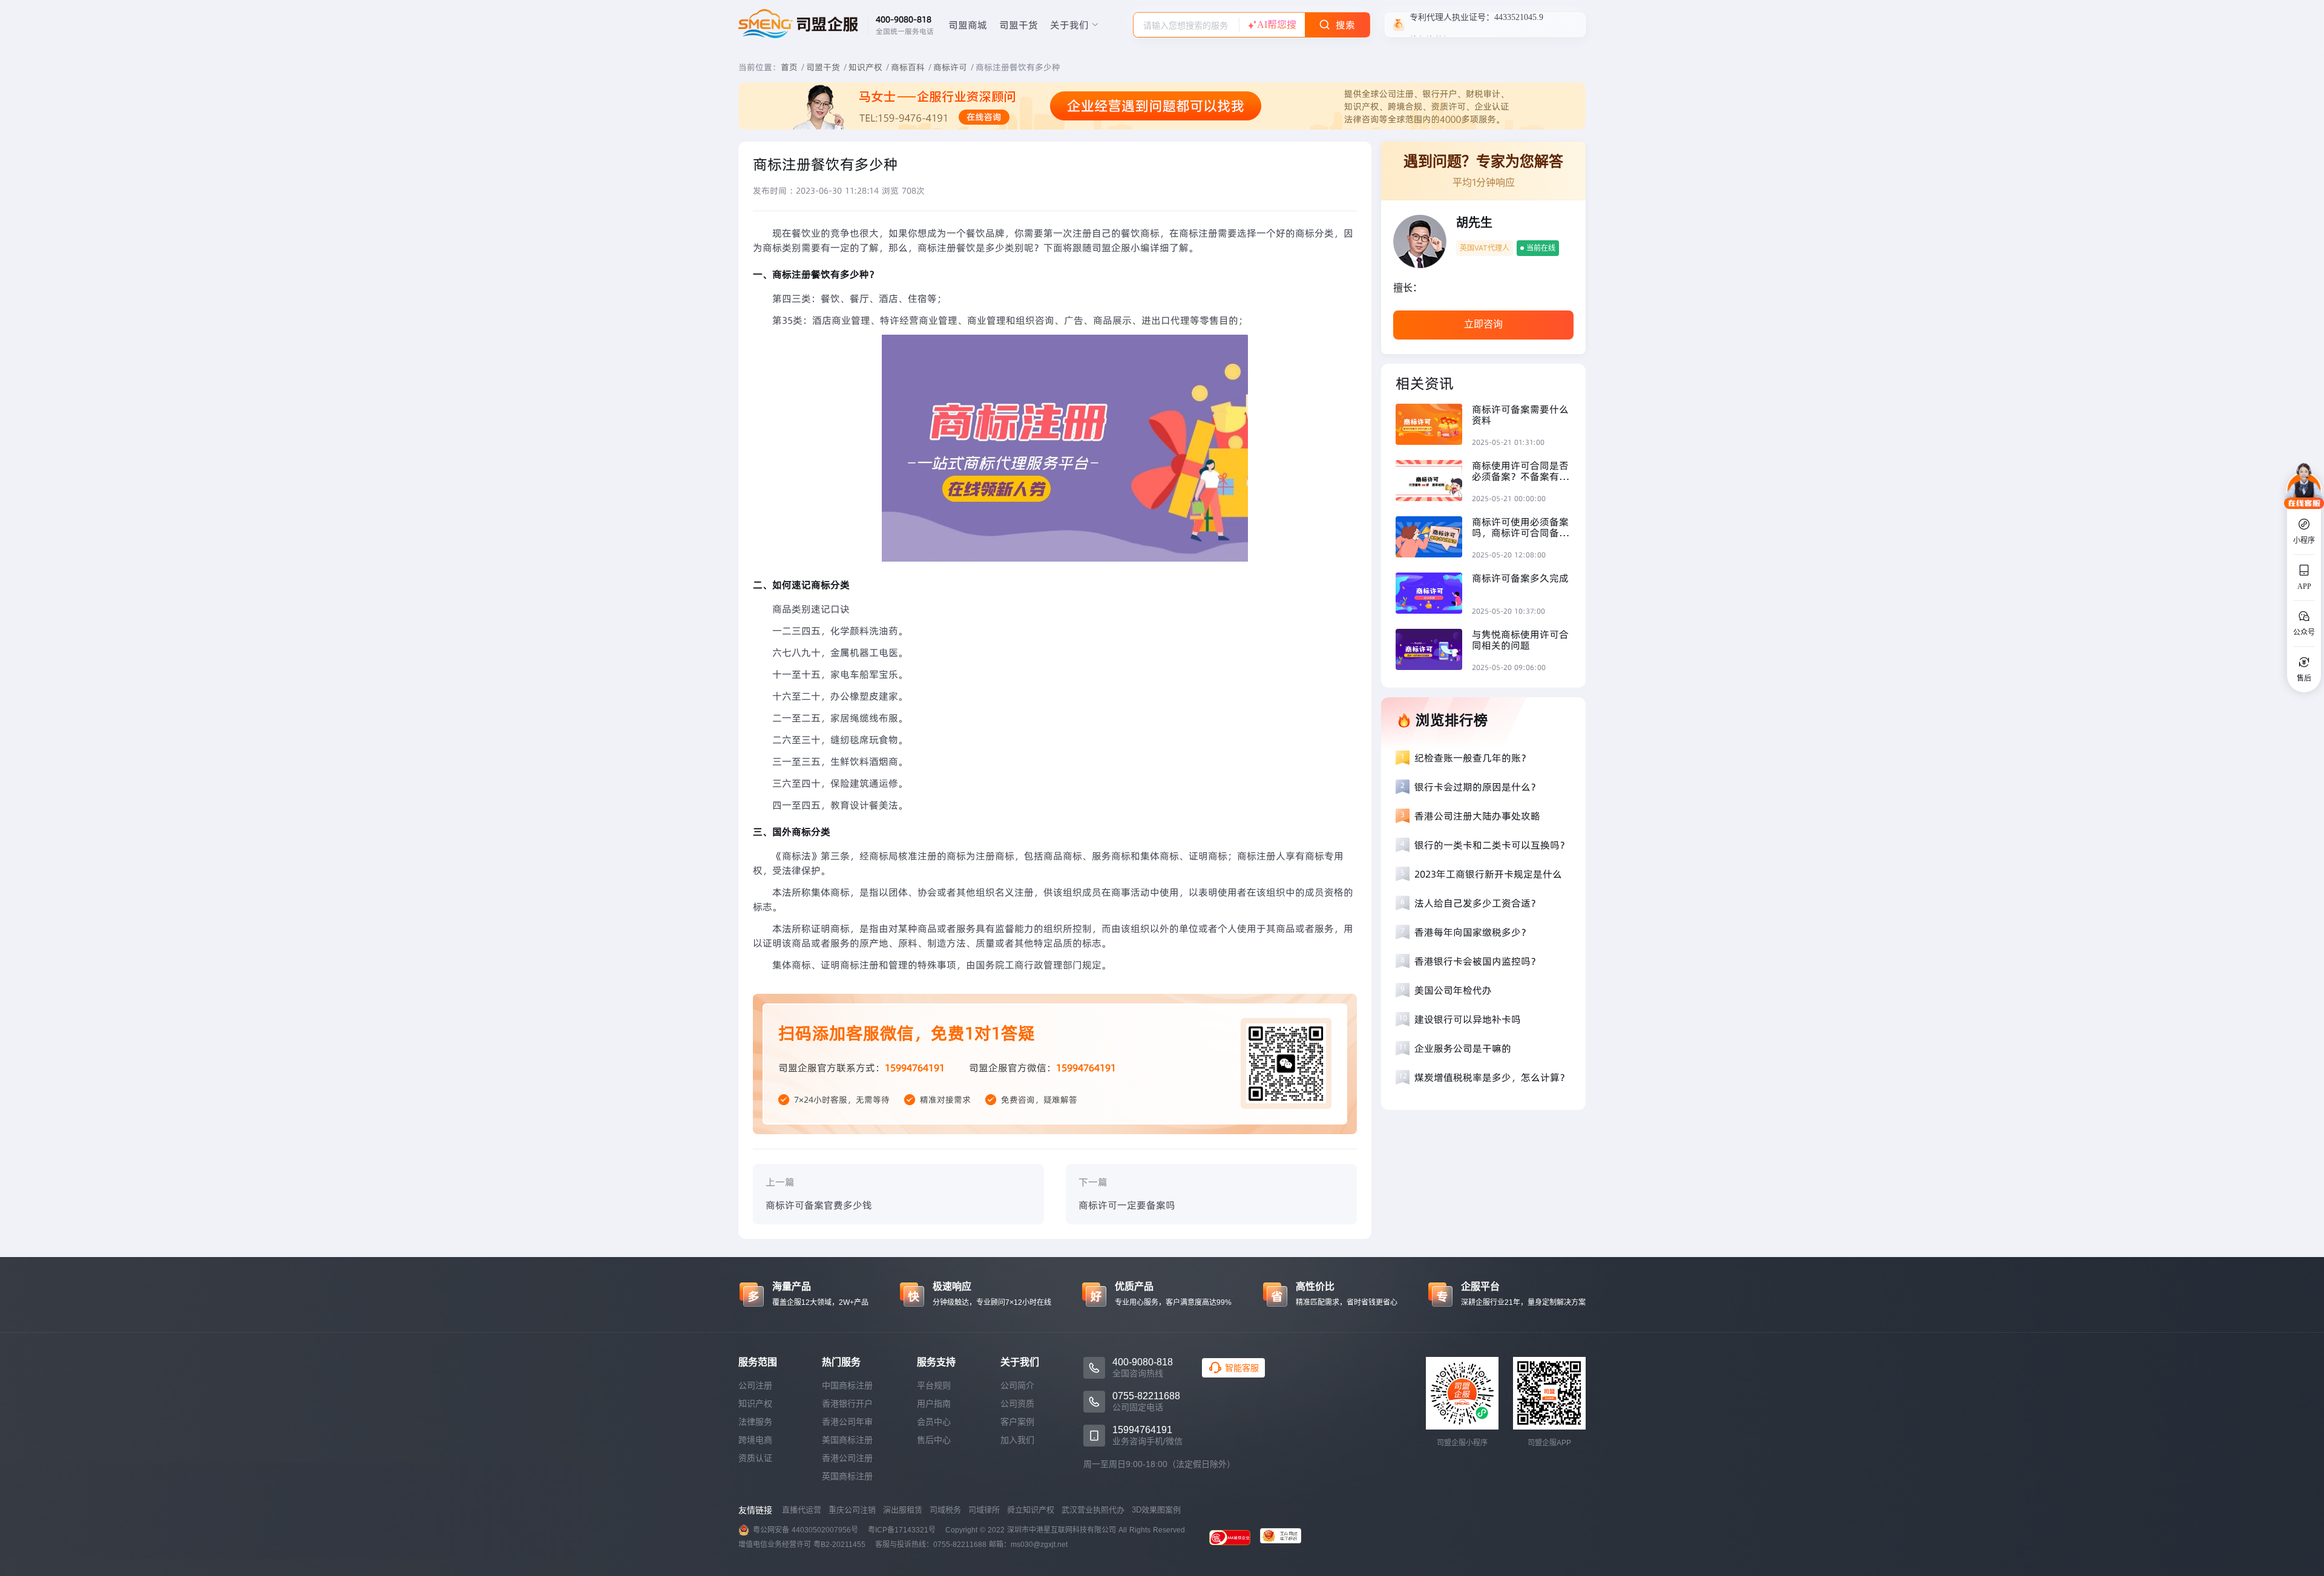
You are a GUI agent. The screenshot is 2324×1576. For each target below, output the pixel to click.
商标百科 (908, 67)
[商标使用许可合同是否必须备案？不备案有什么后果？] (1434, 482)
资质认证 (755, 1458)
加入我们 (1017, 1440)
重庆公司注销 (852, 1510)
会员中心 (934, 1422)
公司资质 (1017, 1404)
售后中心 (934, 1440)
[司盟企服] (1285, 1537)
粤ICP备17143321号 (902, 1530)
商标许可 (950, 67)
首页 (789, 67)
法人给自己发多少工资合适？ (1477, 903)
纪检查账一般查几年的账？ (1472, 758)
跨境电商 (755, 1440)
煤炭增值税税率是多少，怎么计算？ (1492, 1077)
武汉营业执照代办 (1093, 1510)
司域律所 (984, 1510)
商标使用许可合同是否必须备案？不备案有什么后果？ (1520, 471)
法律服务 (755, 1422)
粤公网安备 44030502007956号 (806, 1530)
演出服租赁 (903, 1510)
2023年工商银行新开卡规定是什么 (1488, 874)
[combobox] (1186, 25)
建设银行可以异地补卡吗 (1468, 1019)
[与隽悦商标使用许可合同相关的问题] (1434, 651)
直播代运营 (802, 1510)
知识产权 (865, 67)
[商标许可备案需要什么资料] (1434, 426)
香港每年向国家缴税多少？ (1472, 932)
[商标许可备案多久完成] (1434, 595)
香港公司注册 (847, 1458)
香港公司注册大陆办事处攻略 (1477, 816)
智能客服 (1242, 1368)
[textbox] (1186, 25)
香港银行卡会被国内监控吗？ (1477, 961)
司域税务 (945, 1510)
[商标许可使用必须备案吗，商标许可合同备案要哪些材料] (1434, 538)
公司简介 (1017, 1385)
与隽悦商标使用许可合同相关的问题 (1520, 640)
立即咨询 (1483, 324)
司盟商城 (968, 25)
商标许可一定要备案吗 (1127, 1205)
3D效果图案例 (1156, 1510)
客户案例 (1017, 1422)
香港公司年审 (847, 1422)
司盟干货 (1019, 25)
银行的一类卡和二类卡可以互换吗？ (1492, 845)
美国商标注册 (847, 1440)
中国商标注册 (847, 1385)
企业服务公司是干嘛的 (1463, 1048)
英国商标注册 (847, 1476)
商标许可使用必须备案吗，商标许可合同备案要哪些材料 (1520, 527)
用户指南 (934, 1404)
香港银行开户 (847, 1404)
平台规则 (934, 1385)
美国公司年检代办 (1453, 990)
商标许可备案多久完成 (1520, 578)
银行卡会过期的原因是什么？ (1477, 787)
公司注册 (755, 1385)
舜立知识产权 (1031, 1510)
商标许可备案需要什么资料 (1520, 415)
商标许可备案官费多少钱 (819, 1205)
